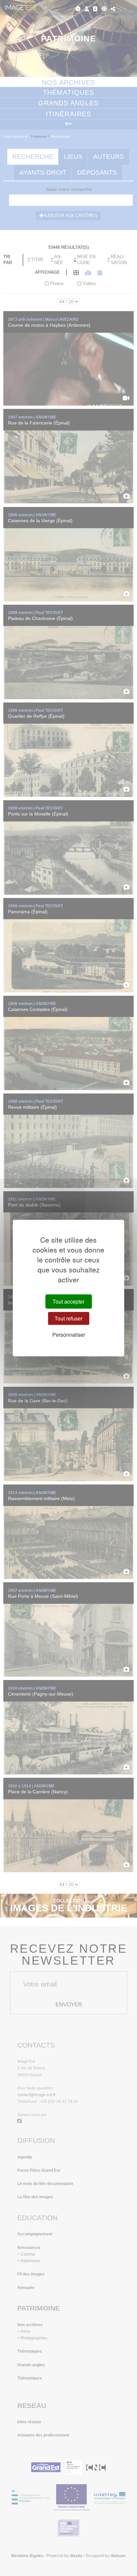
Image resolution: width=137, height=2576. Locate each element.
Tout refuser (68, 1318)
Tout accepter (68, 1301)
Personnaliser (69, 1335)
